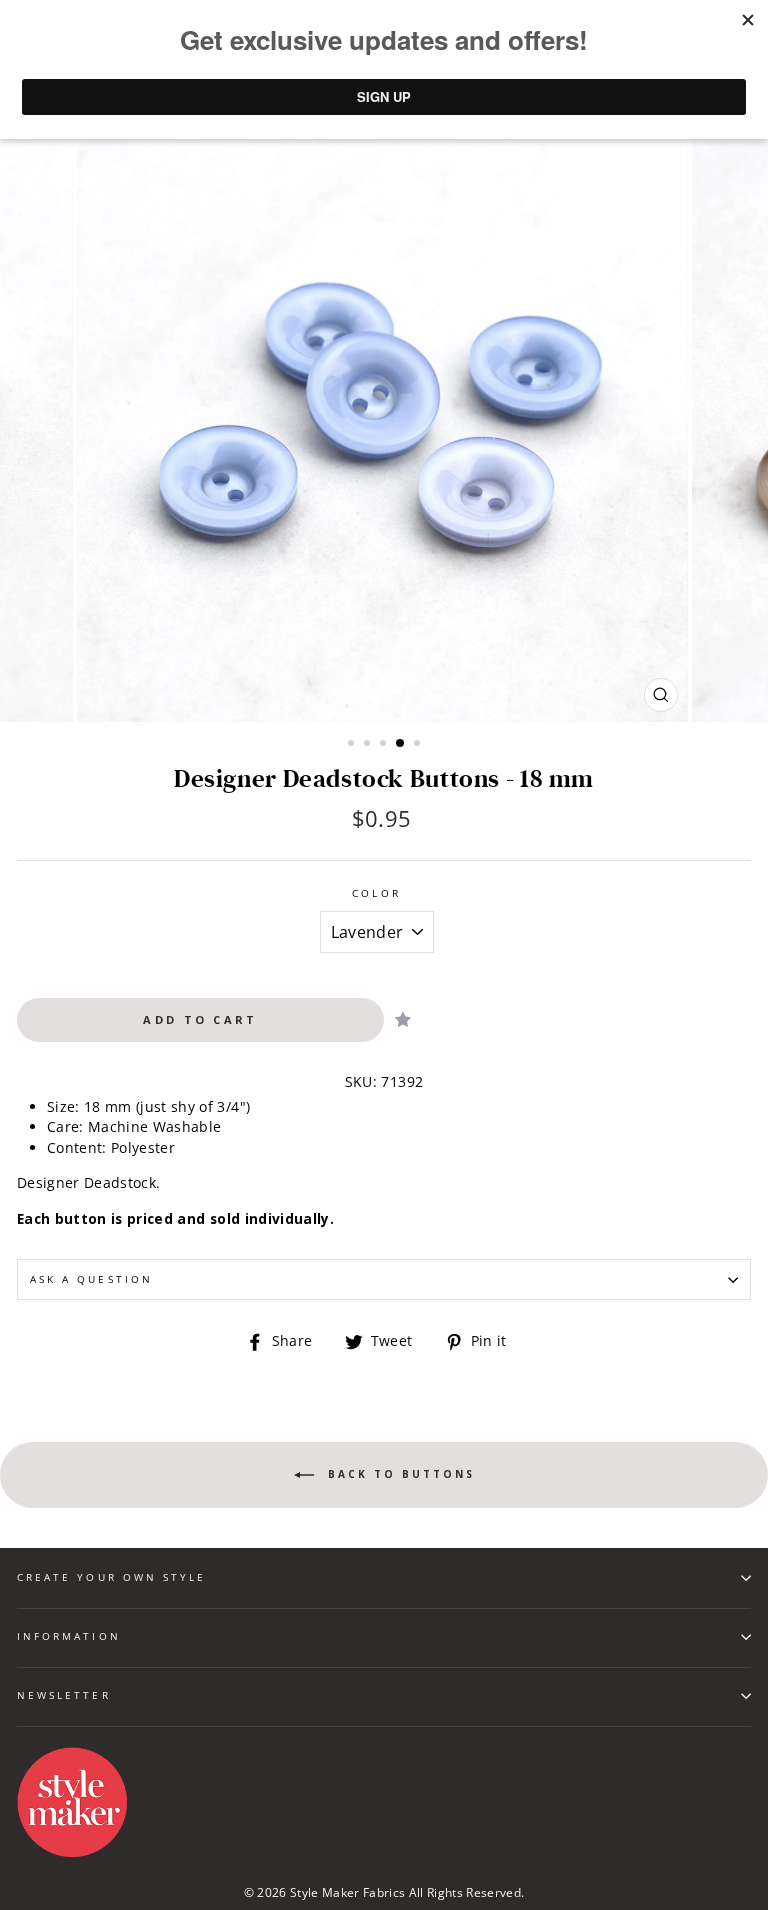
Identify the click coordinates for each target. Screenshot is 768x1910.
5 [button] (419, 745)
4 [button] (401, 744)
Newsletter (64, 1695)
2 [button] (369, 745)
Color (376, 893)
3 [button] (385, 745)
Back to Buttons (398, 1473)
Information (69, 1636)
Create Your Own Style (111, 1577)
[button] (403, 1019)
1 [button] (353, 745)
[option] (384, 416)
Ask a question (91, 1279)
